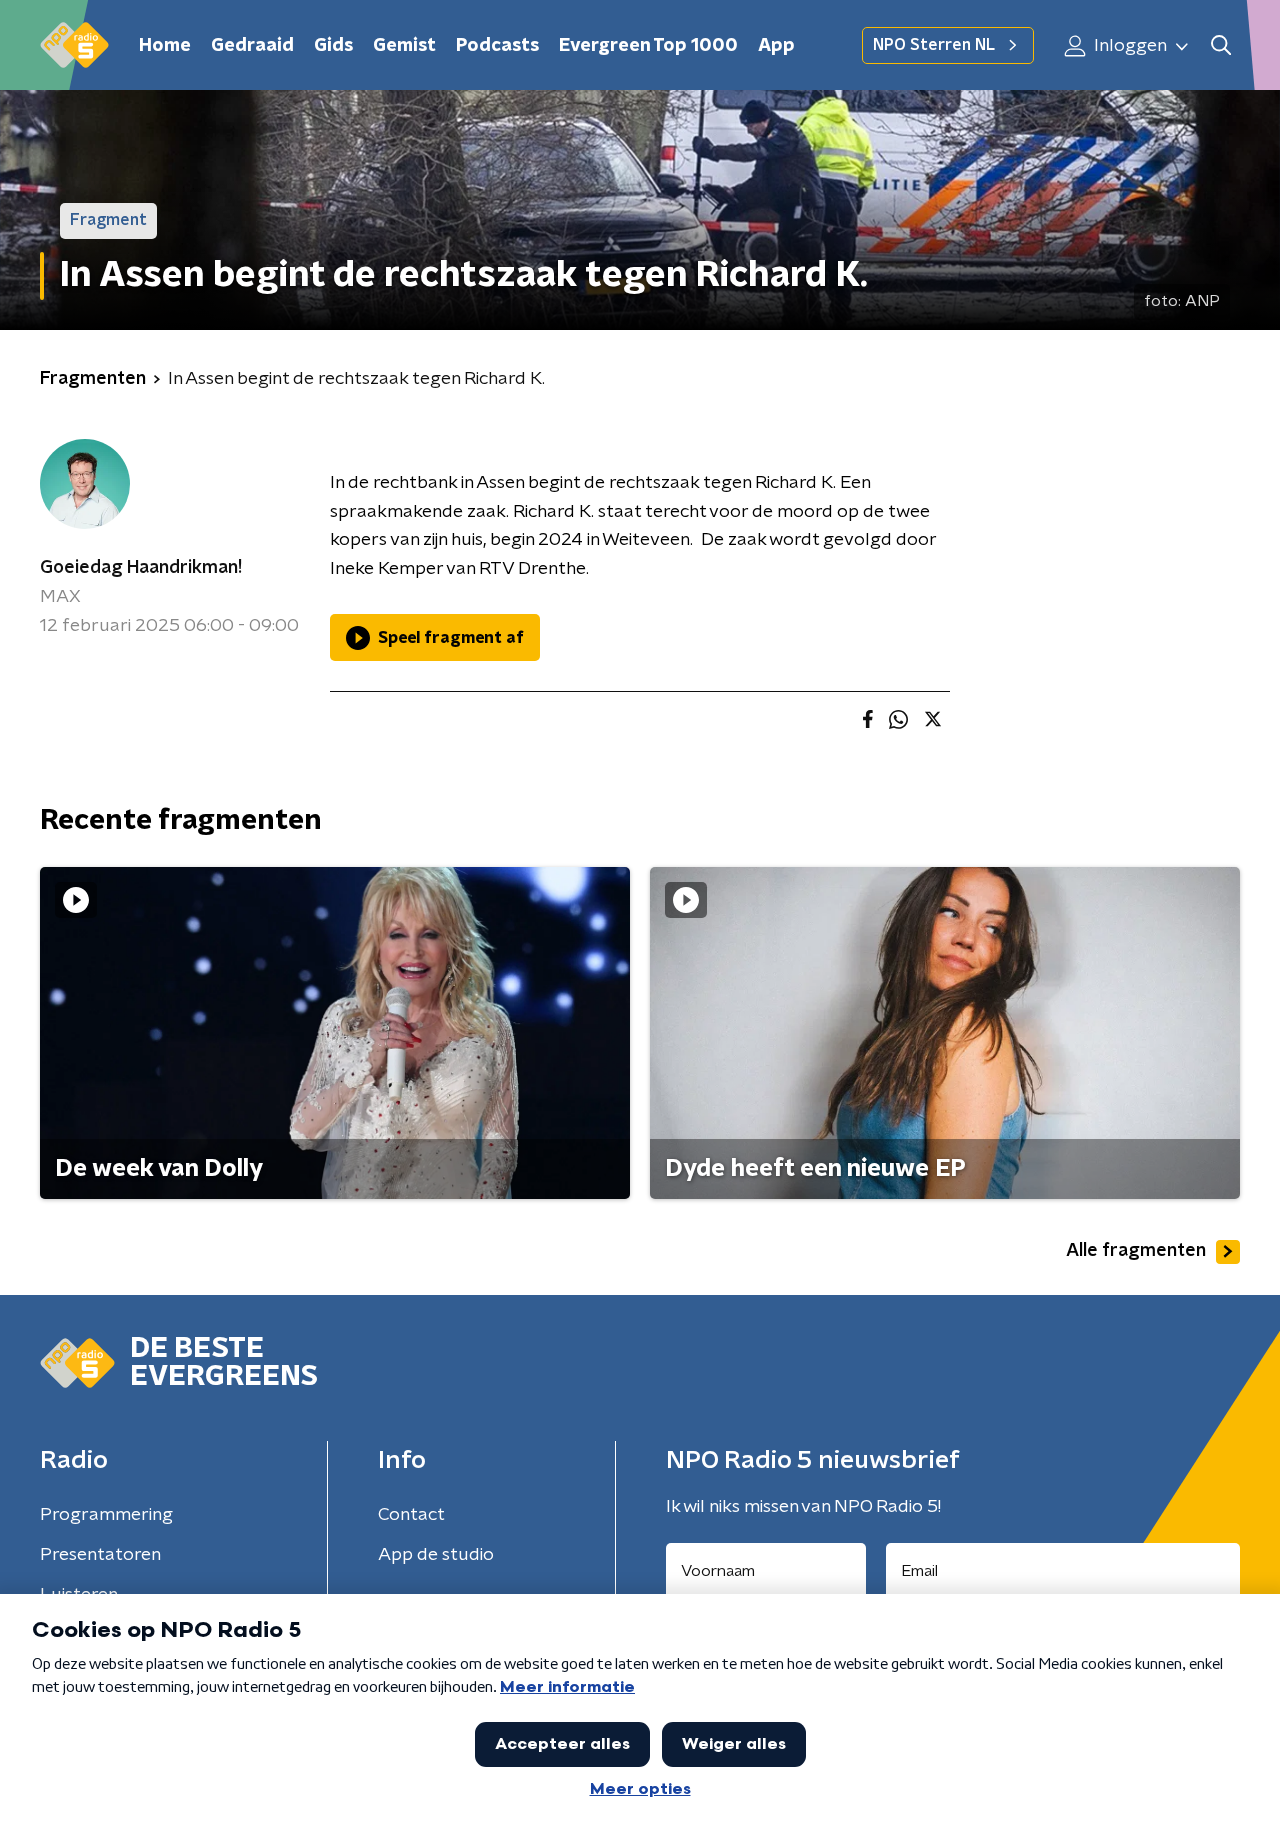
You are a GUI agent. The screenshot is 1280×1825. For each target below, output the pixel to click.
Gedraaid (252, 46)
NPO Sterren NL (934, 45)
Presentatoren (100, 1555)
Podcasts (497, 46)
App (776, 46)
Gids (333, 46)
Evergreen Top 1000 (648, 46)
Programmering (106, 1515)
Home (165, 46)
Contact (411, 1515)
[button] (1220, 45)
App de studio (436, 1555)
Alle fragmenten (1136, 1251)
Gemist (404, 46)
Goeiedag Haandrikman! (141, 568)
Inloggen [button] (1128, 46)
